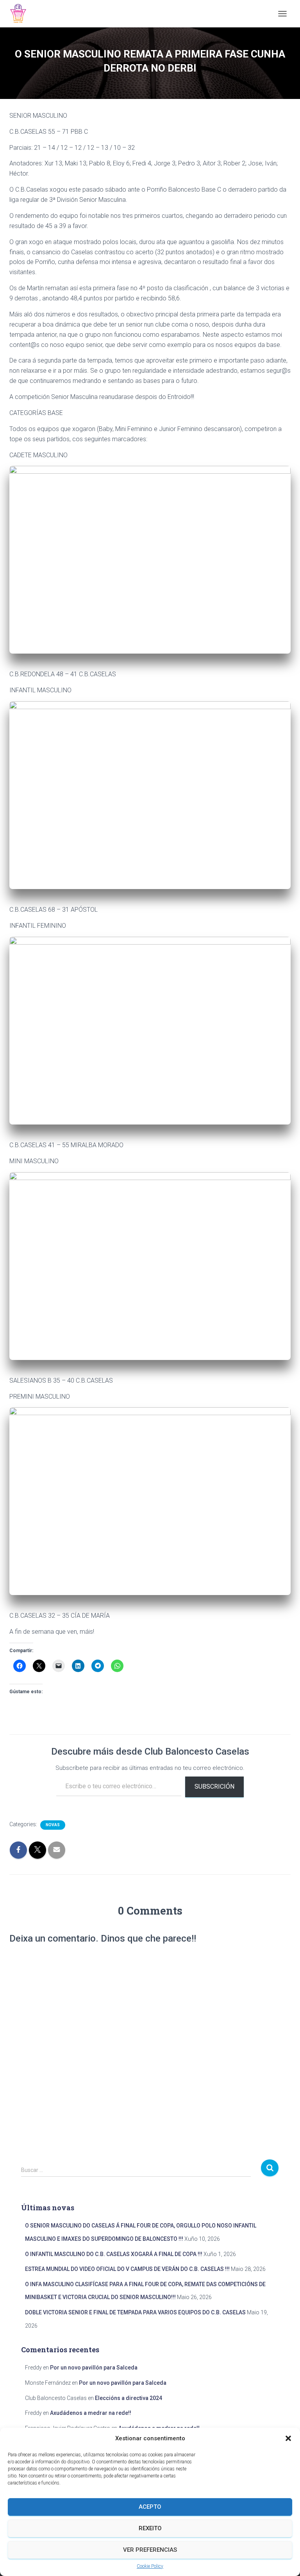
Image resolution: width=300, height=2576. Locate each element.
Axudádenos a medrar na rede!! (91, 2413)
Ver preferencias (150, 2550)
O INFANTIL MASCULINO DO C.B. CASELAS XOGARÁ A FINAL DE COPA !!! (114, 2254)
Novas (53, 1825)
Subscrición (214, 1786)
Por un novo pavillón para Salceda (94, 2368)
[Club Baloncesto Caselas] (21, 14)
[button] (288, 2438)
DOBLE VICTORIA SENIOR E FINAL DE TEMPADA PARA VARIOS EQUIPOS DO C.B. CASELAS (135, 2312)
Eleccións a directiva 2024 (129, 2398)
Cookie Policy (150, 2566)
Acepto (150, 2507)
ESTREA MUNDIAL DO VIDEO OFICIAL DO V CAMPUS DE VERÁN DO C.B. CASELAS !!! (127, 2269)
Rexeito (150, 2528)
